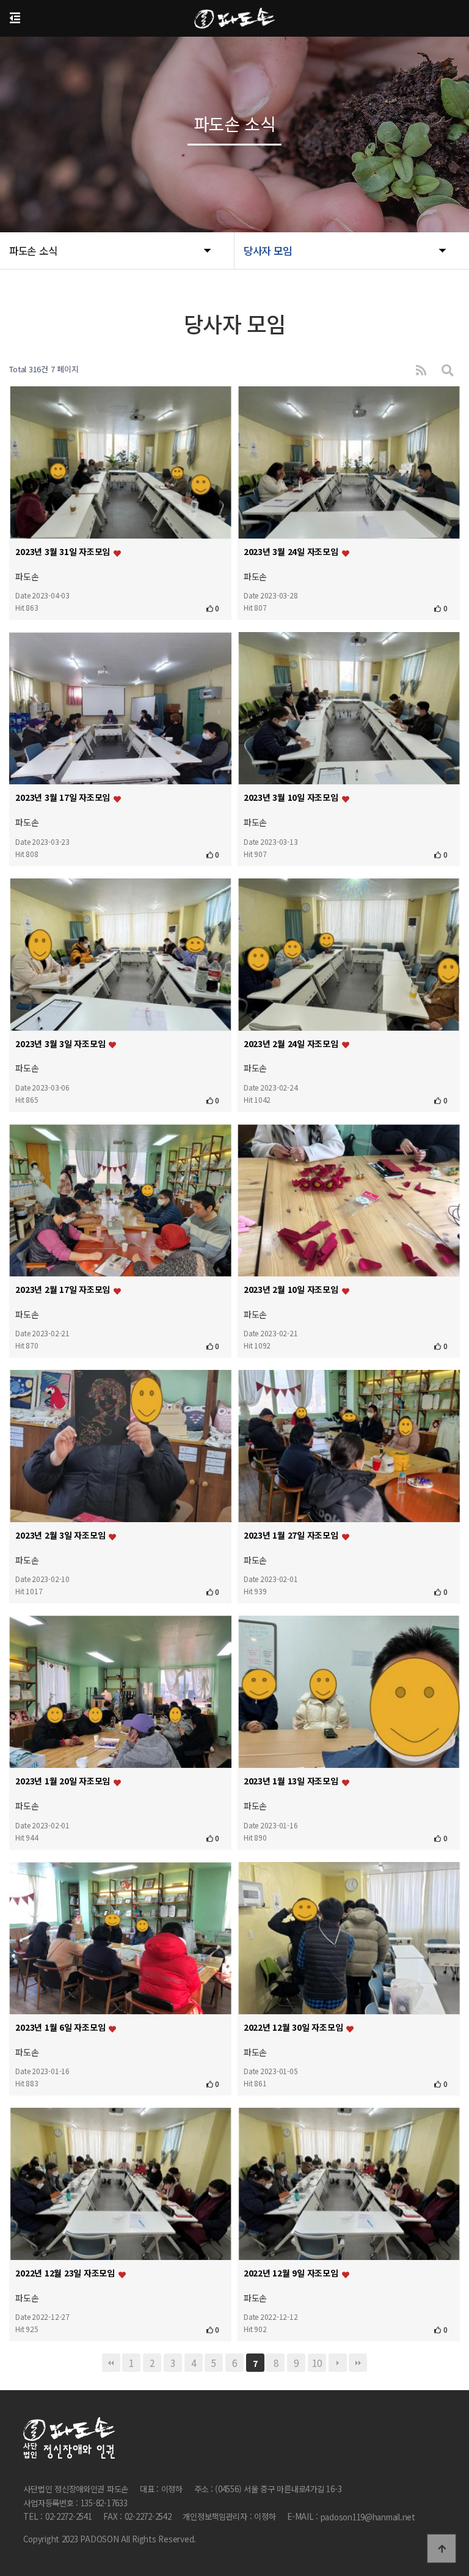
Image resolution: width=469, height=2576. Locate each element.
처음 (111, 2363)
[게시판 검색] (448, 370)
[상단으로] (442, 2548)
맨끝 (358, 2363)
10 (317, 2363)
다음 (338, 2363)
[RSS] (421, 370)
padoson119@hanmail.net (368, 2518)
